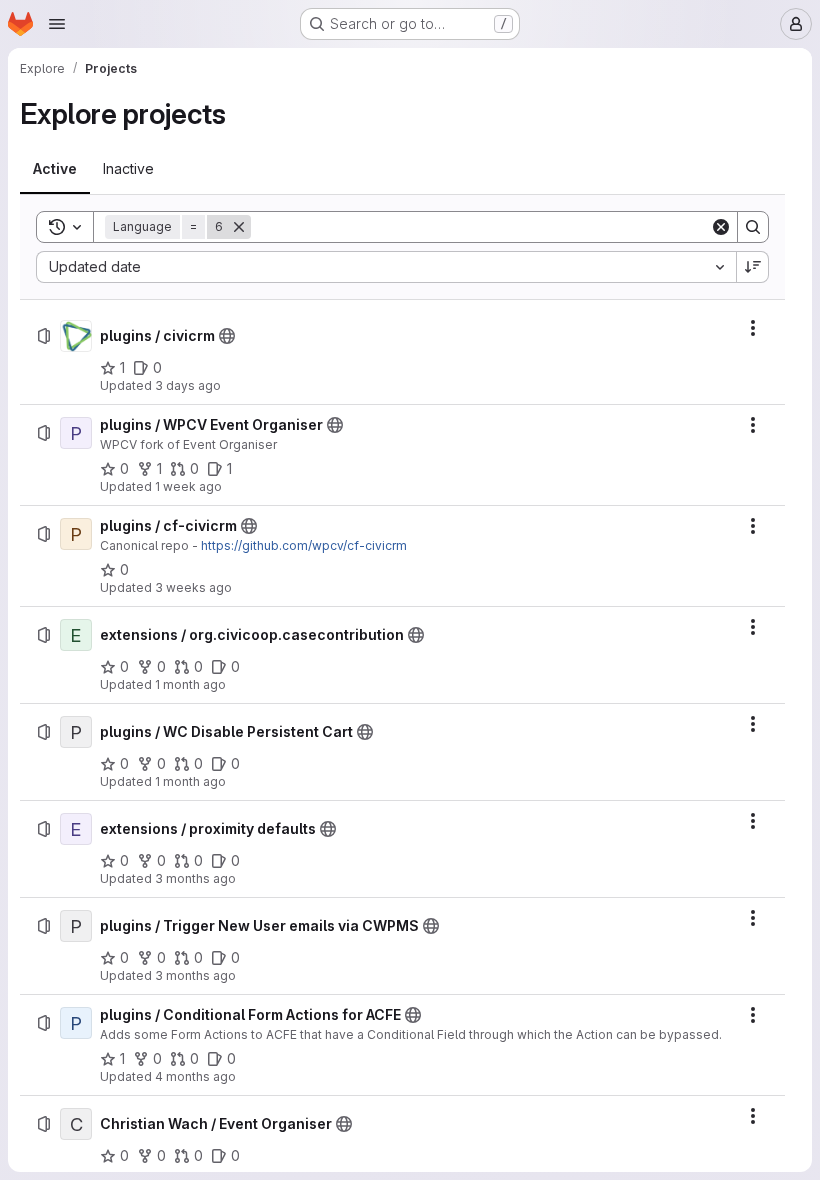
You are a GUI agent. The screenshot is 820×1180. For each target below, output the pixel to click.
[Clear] (721, 227)
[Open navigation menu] (57, 24)
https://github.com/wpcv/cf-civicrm (304, 545)
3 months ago (195, 878)
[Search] (753, 227)
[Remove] (239, 227)
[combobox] (386, 267)
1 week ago (188, 486)
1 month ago (190, 684)
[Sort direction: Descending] (753, 267)
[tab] (55, 169)
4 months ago (195, 1076)
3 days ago (188, 385)
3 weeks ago (193, 587)
